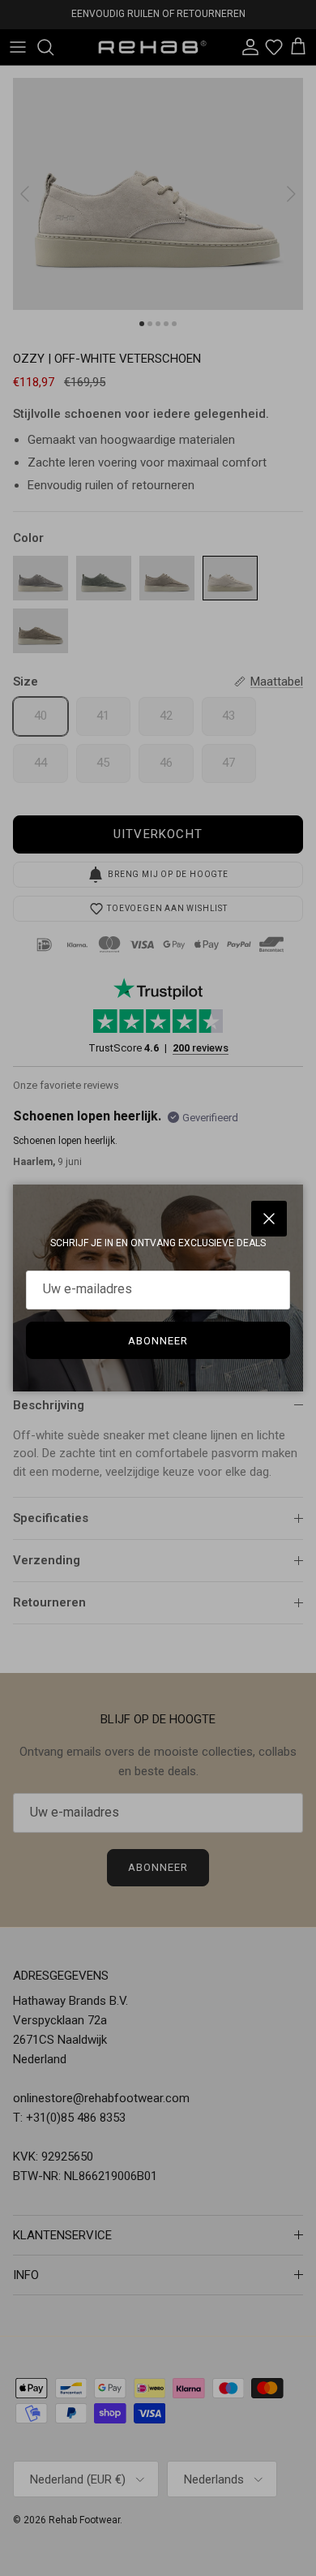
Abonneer (158, 1341)
